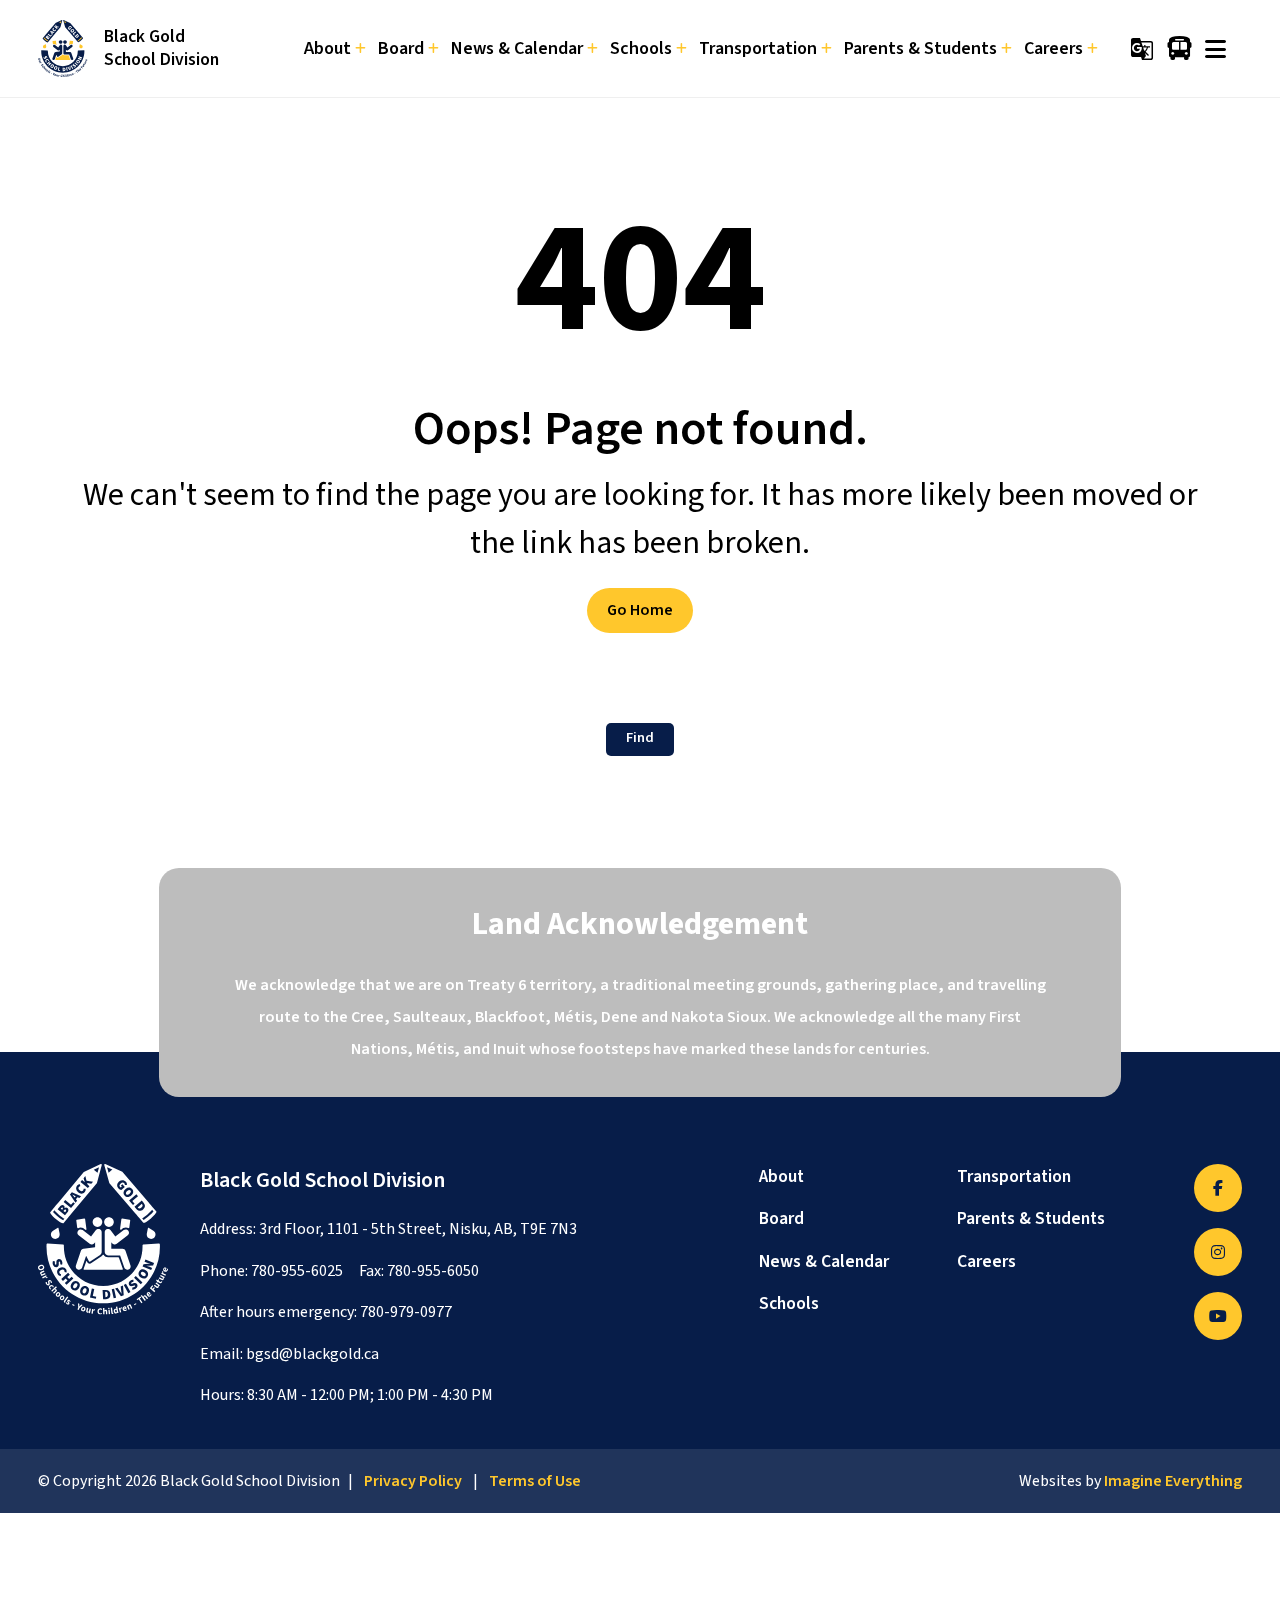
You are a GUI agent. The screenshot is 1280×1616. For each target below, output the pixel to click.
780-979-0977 (406, 1312)
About (781, 1176)
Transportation (1014, 1176)
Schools (789, 1303)
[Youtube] (1218, 1316)
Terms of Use (535, 1481)
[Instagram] (1218, 1252)
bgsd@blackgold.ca (312, 1354)
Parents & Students (1031, 1218)
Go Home (640, 610)
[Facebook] (1218, 1188)
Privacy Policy (413, 1481)
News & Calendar (824, 1261)
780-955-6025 (297, 1271)
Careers (986, 1261)
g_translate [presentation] (1142, 49)
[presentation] (1215, 49)
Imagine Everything (1173, 1481)
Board (781, 1218)
